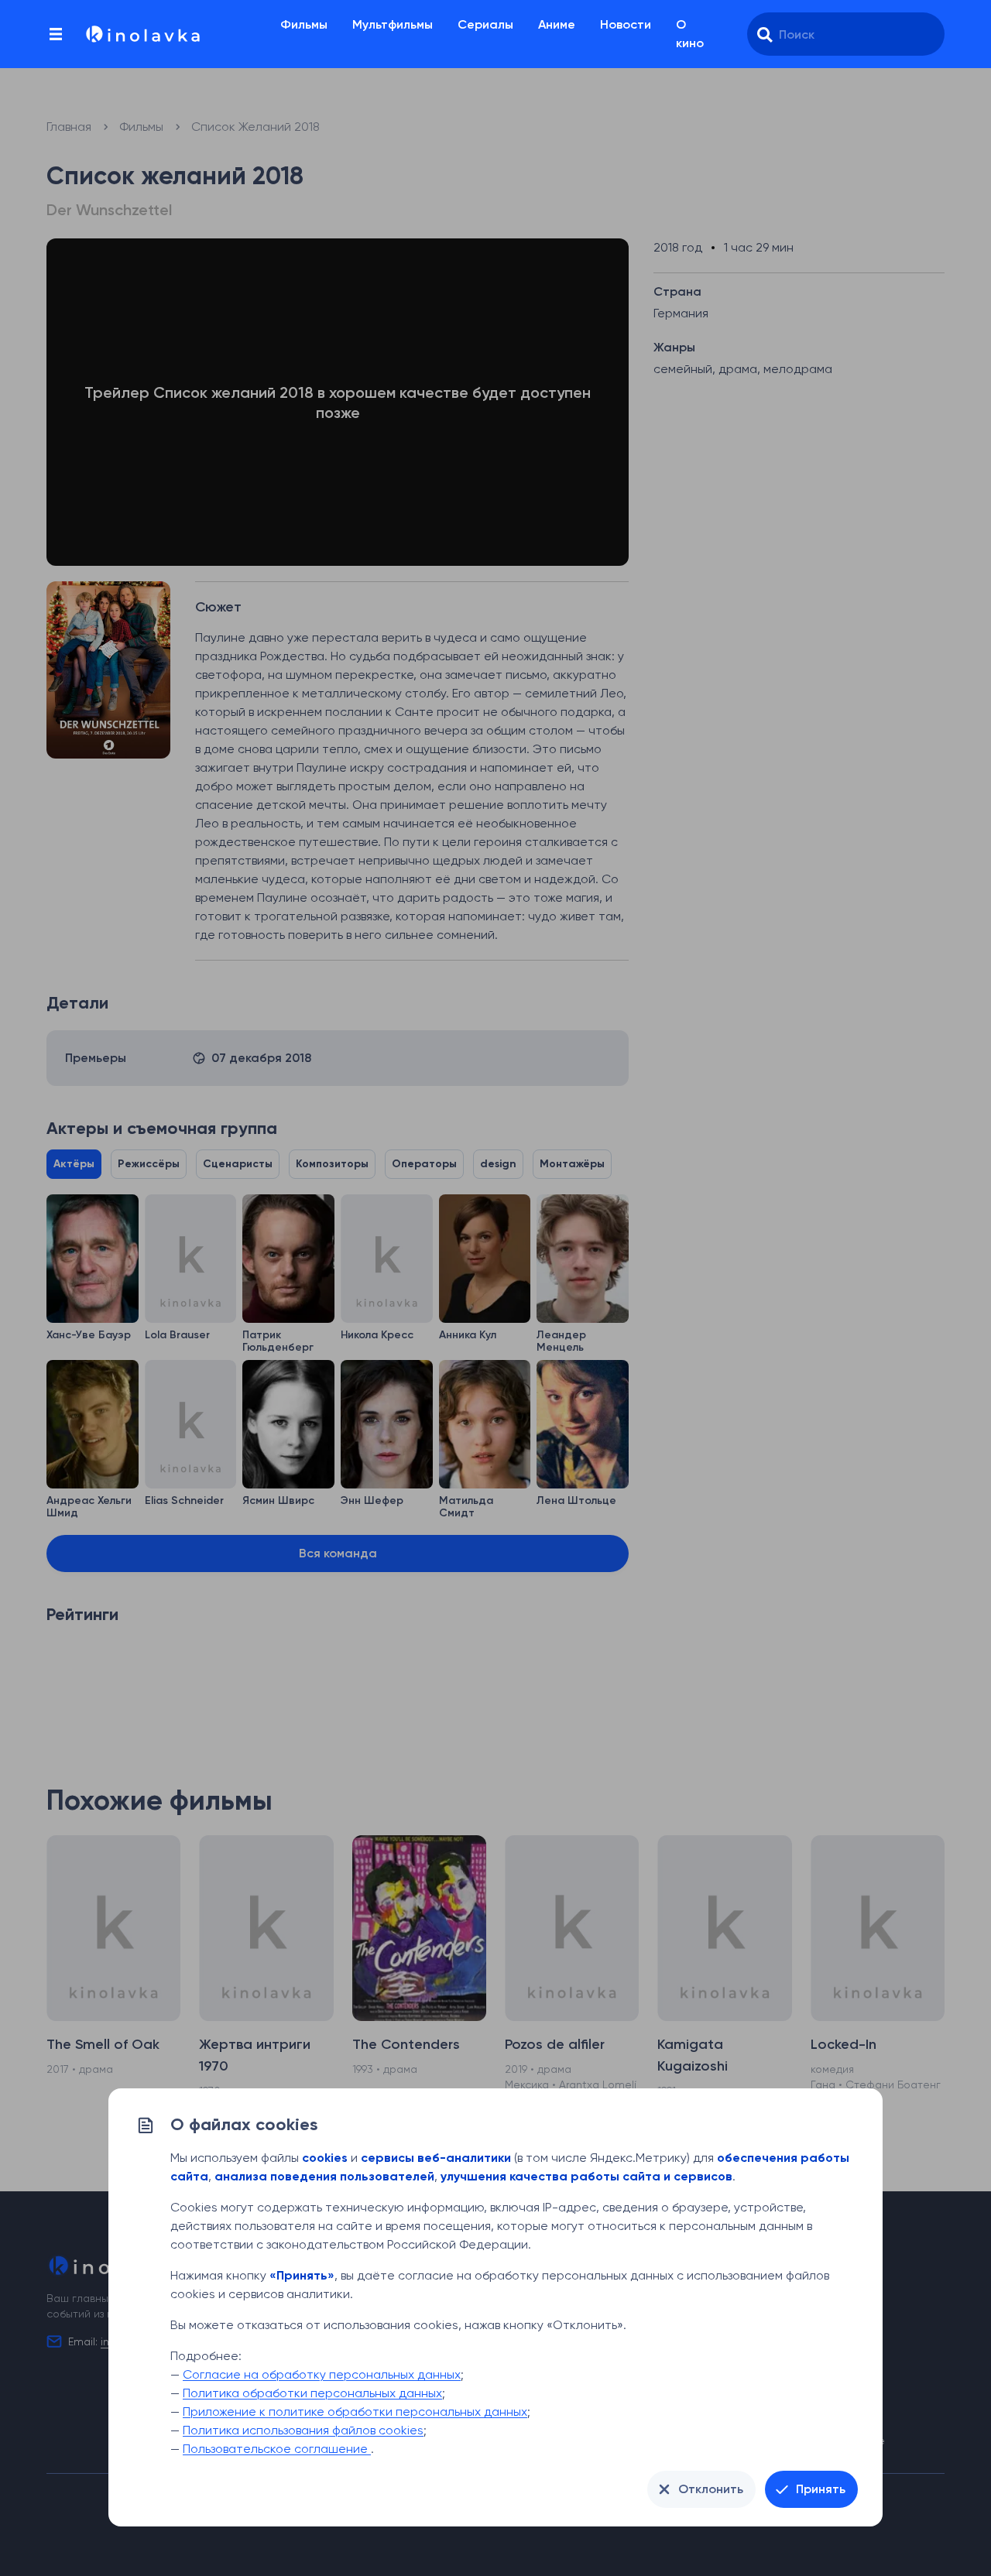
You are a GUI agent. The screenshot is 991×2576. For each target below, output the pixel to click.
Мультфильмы (393, 24)
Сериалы (485, 24)
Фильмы (304, 24)
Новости (626, 24)
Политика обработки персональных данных (312, 2393)
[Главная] (142, 34)
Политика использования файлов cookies (303, 2430)
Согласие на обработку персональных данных (322, 2374)
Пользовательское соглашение (277, 2449)
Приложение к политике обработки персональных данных (355, 2412)
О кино (690, 34)
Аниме (557, 24)
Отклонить (711, 2489)
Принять (821, 2489)
